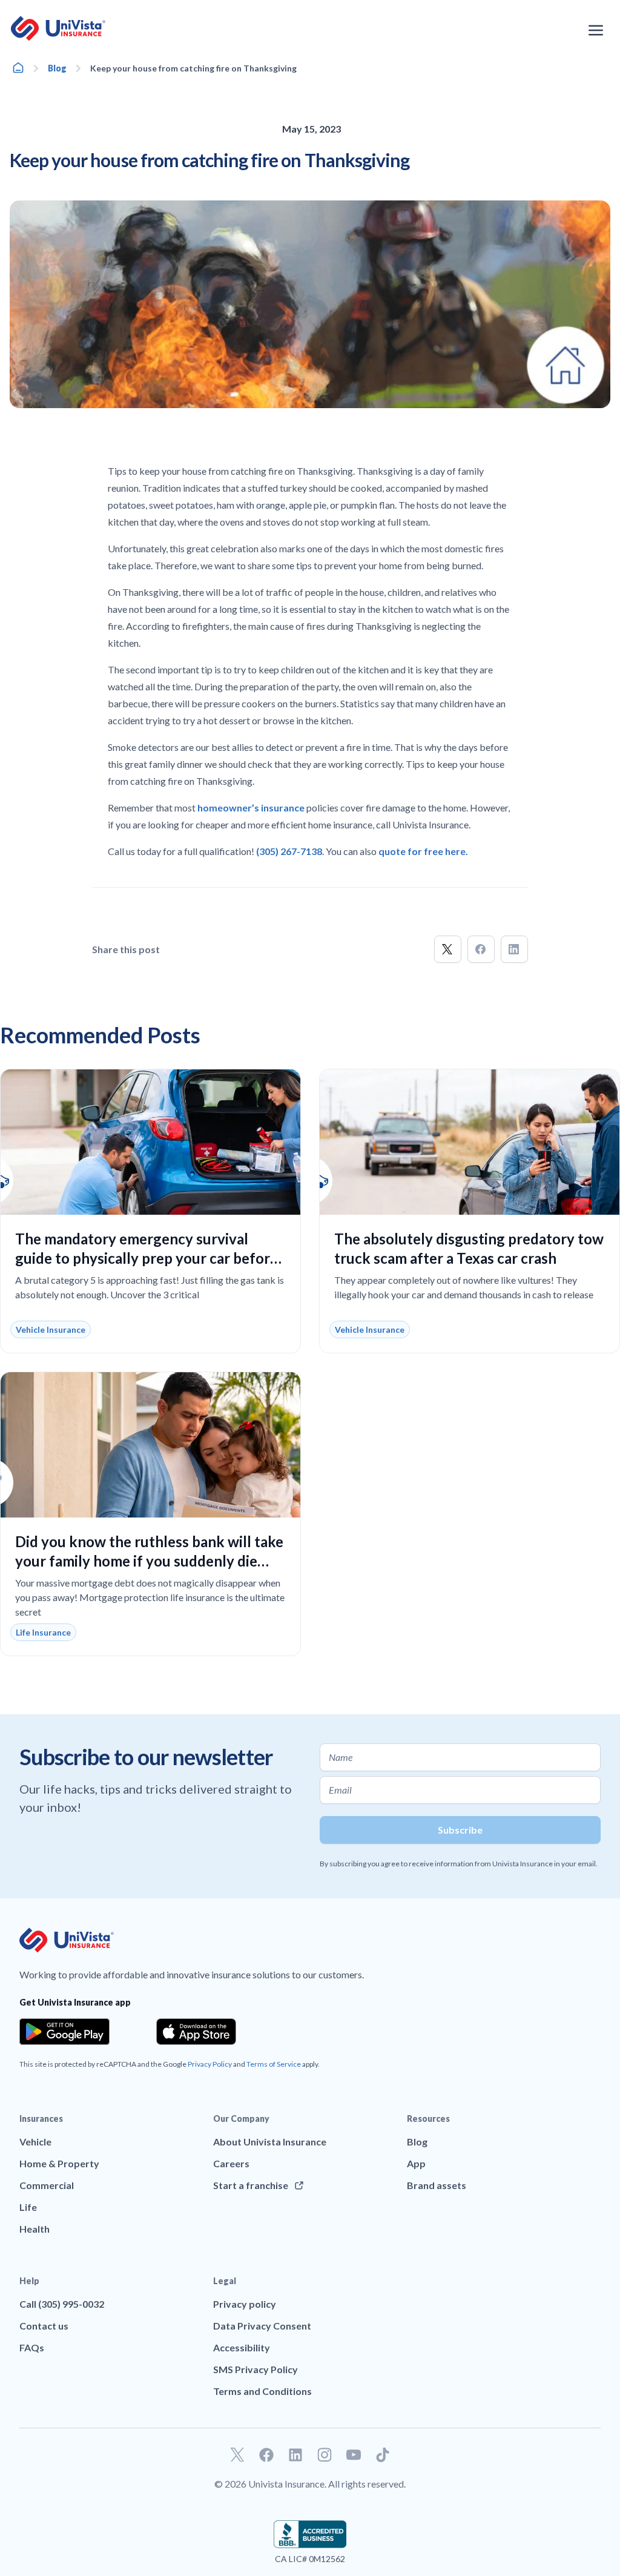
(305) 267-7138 (288, 851)
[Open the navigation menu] (596, 30)
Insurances (41, 2119)
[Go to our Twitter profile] (237, 2455)
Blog (57, 68)
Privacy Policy (210, 2064)
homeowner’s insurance (251, 807)
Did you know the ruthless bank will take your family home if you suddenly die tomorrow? (149, 1561)
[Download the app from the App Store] (196, 2032)
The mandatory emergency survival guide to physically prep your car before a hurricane (147, 1258)
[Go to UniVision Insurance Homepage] (58, 28)
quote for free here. (423, 851)
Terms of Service (274, 2064)
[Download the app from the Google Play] (64, 2032)
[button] (448, 949)
